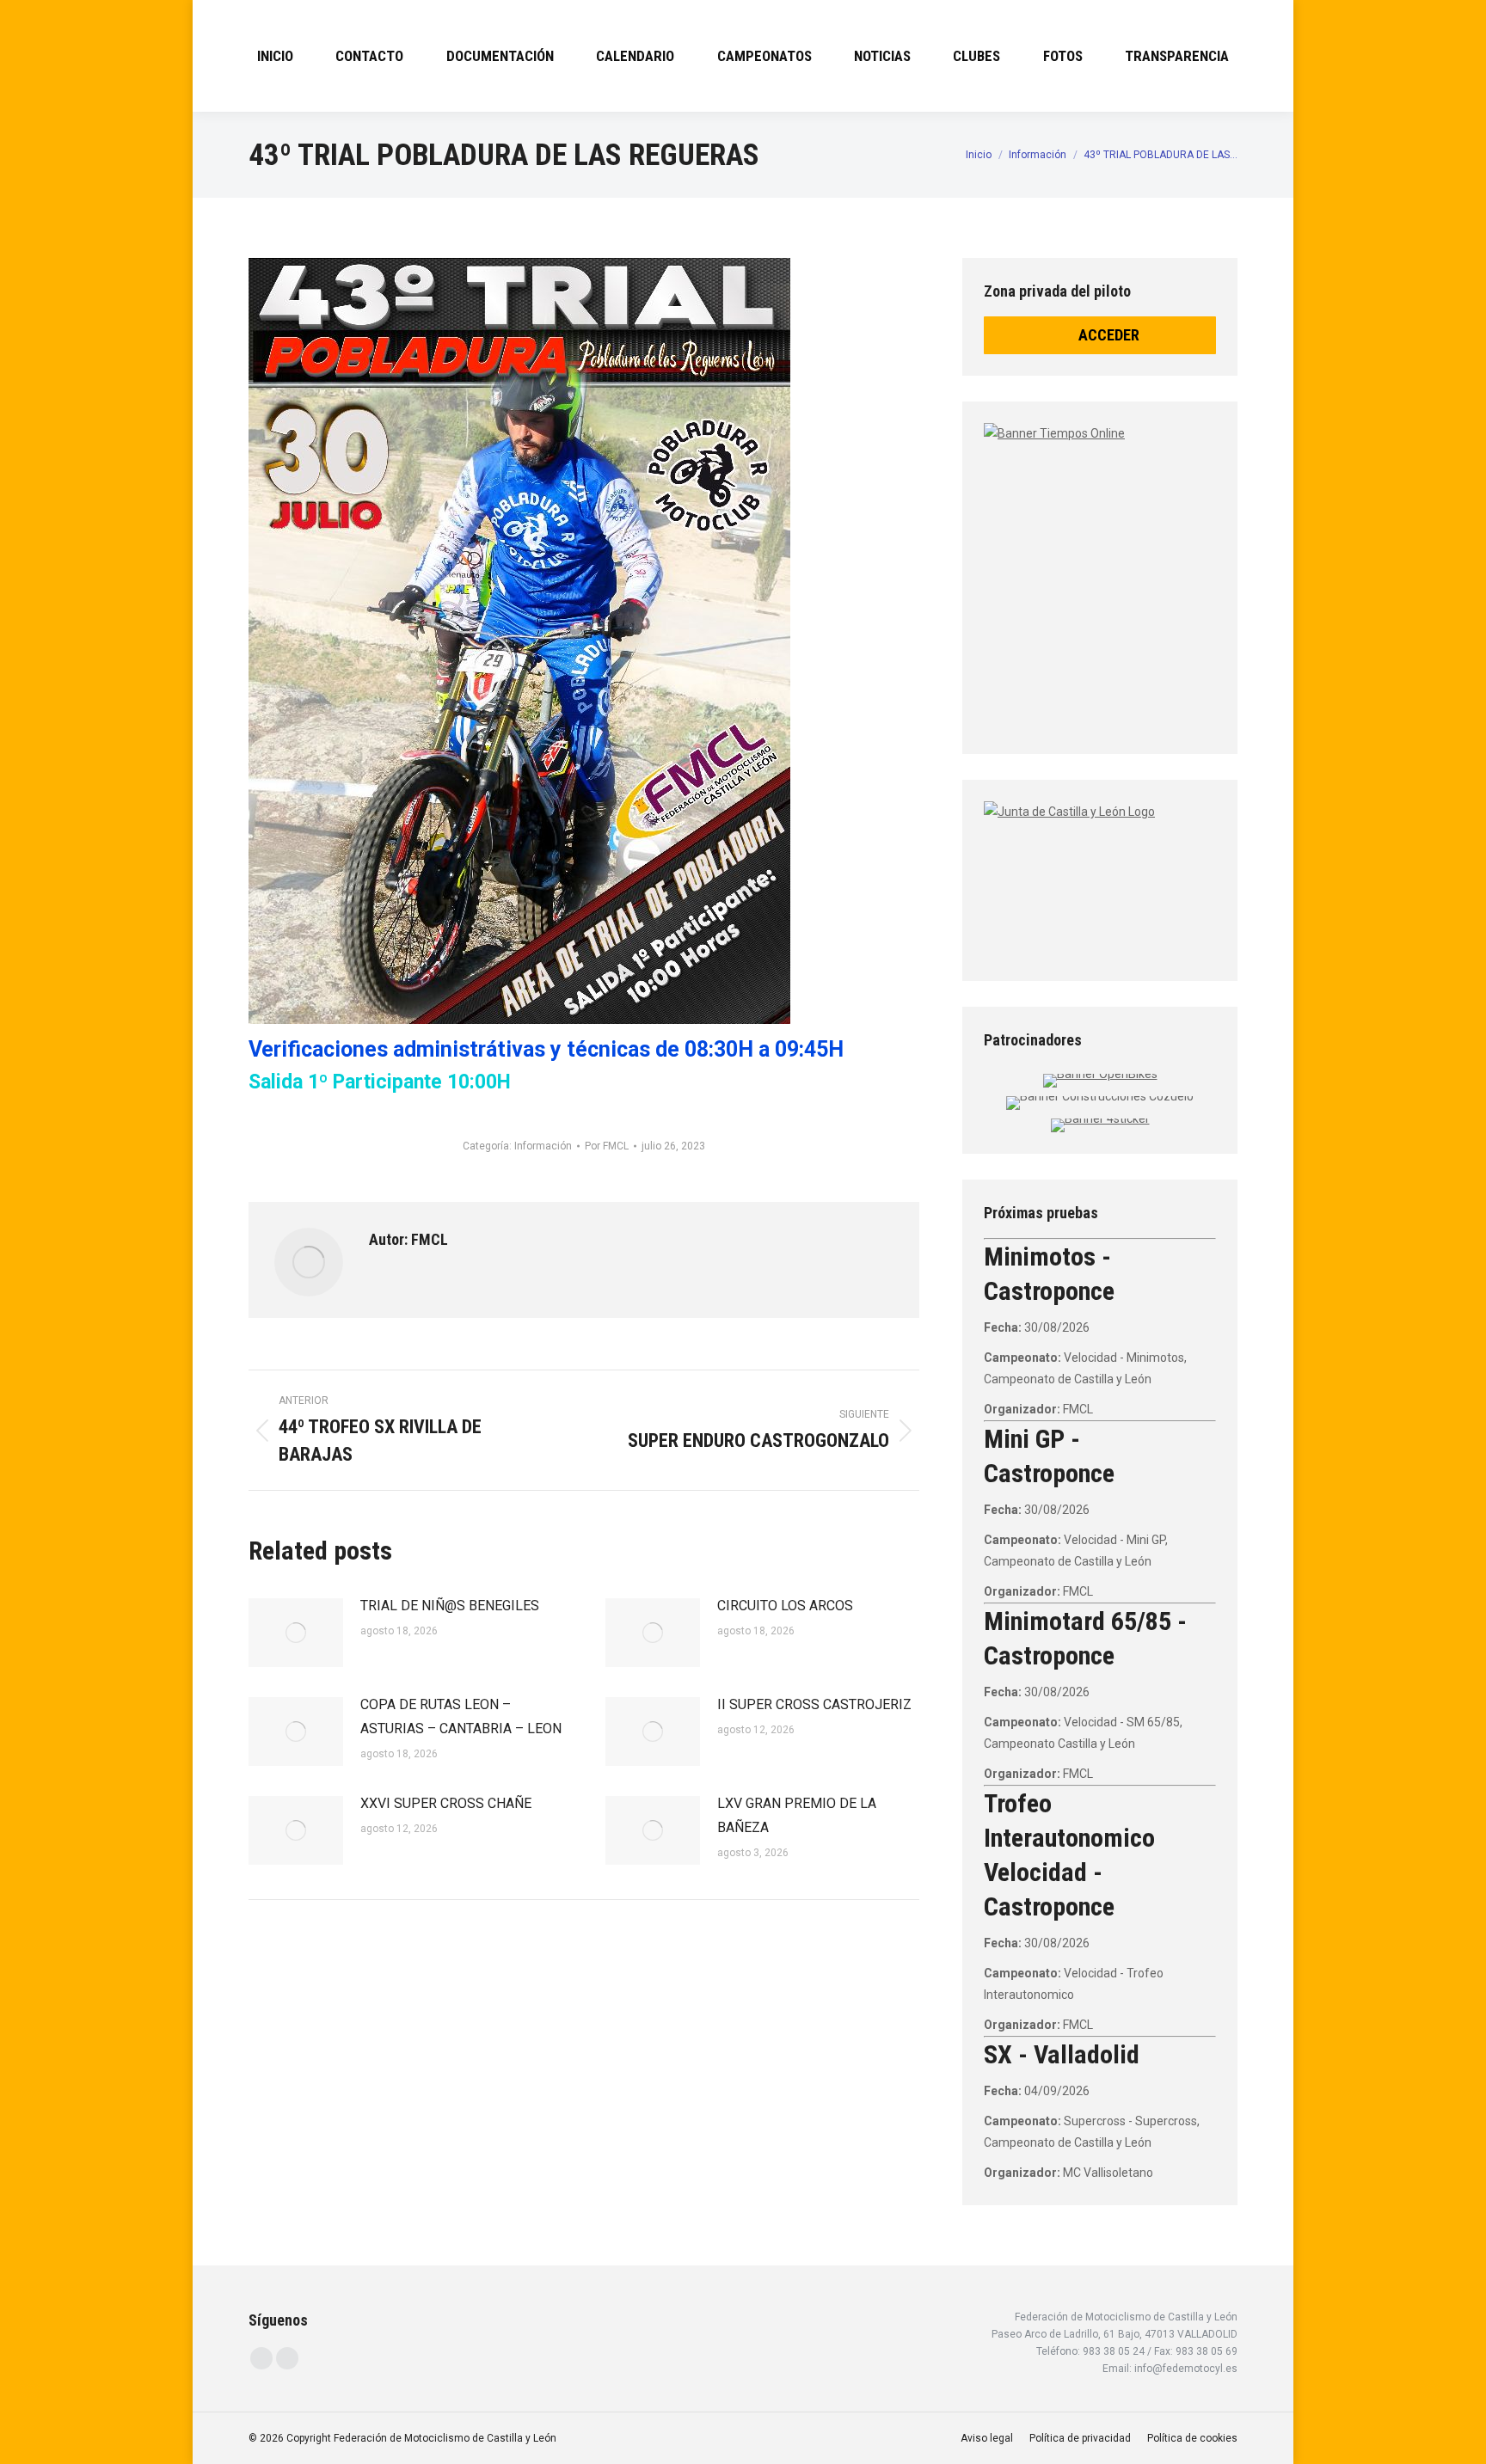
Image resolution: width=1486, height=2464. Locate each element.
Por (607, 1146)
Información (543, 1146)
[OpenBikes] (1100, 1074)
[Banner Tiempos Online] (1199, 572)
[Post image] (296, 1633)
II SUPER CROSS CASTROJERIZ (814, 1704)
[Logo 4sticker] (1100, 1119)
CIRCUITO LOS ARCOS (785, 1606)
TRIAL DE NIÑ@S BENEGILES (450, 1606)
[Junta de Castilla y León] (1100, 876)
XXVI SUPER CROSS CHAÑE (446, 1803)
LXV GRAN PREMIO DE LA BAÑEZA (797, 1815)
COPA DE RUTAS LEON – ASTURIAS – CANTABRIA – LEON (461, 1716)
